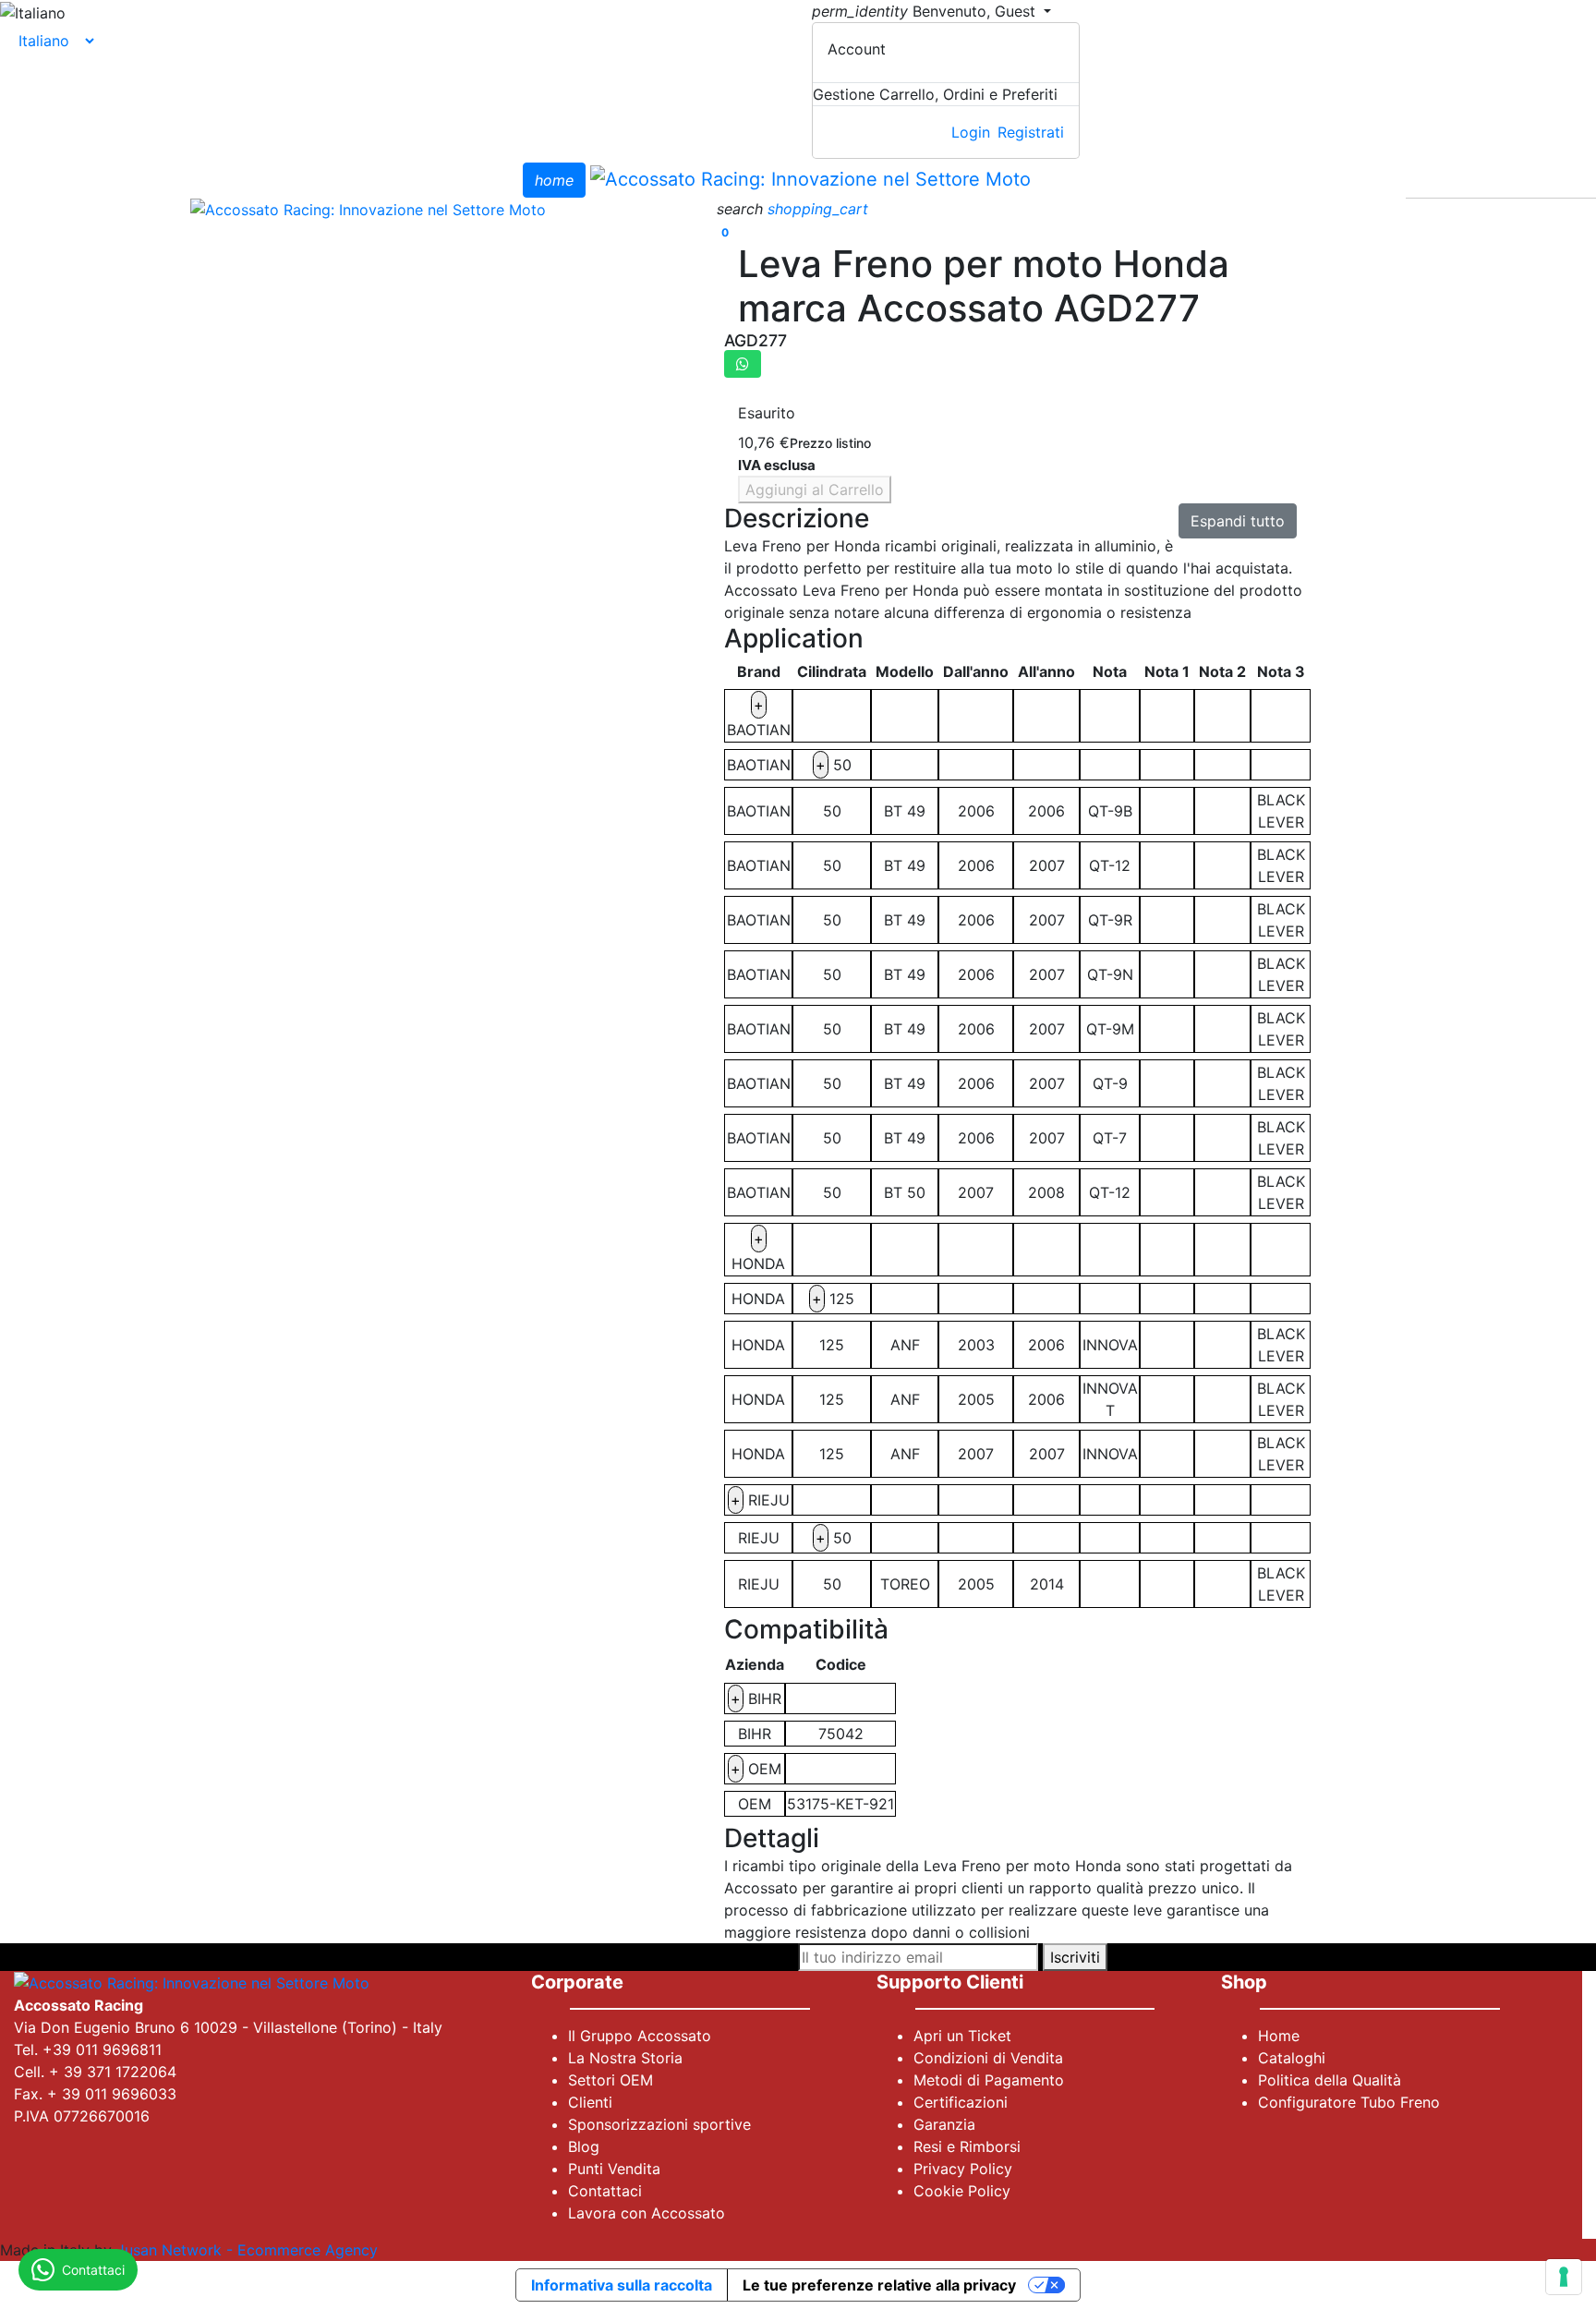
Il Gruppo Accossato (640, 2036)
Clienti (590, 2102)
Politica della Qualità (1330, 2080)
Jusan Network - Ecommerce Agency (247, 2250)
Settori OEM (611, 2080)
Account (857, 49)
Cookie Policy (962, 2191)
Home (1279, 2036)
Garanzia (944, 2124)
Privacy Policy (963, 2169)
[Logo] (810, 178)
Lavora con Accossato (647, 2213)
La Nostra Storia (625, 2058)
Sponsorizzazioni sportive (659, 2124)
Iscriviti (1075, 1957)
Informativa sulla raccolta (622, 2285)
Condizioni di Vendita (988, 2058)
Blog (584, 2146)
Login (971, 132)
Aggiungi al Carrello (815, 490)
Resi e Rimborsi (967, 2146)
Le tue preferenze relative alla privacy (879, 2285)
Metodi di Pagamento (989, 2080)
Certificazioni (961, 2102)
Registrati (1031, 132)
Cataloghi (1292, 2058)
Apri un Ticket (962, 2036)
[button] (742, 209)
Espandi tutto (1238, 521)
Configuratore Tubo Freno (1349, 2102)
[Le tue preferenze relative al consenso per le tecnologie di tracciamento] (1564, 2277)
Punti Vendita (614, 2169)
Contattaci (605, 2191)
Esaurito (767, 413)
